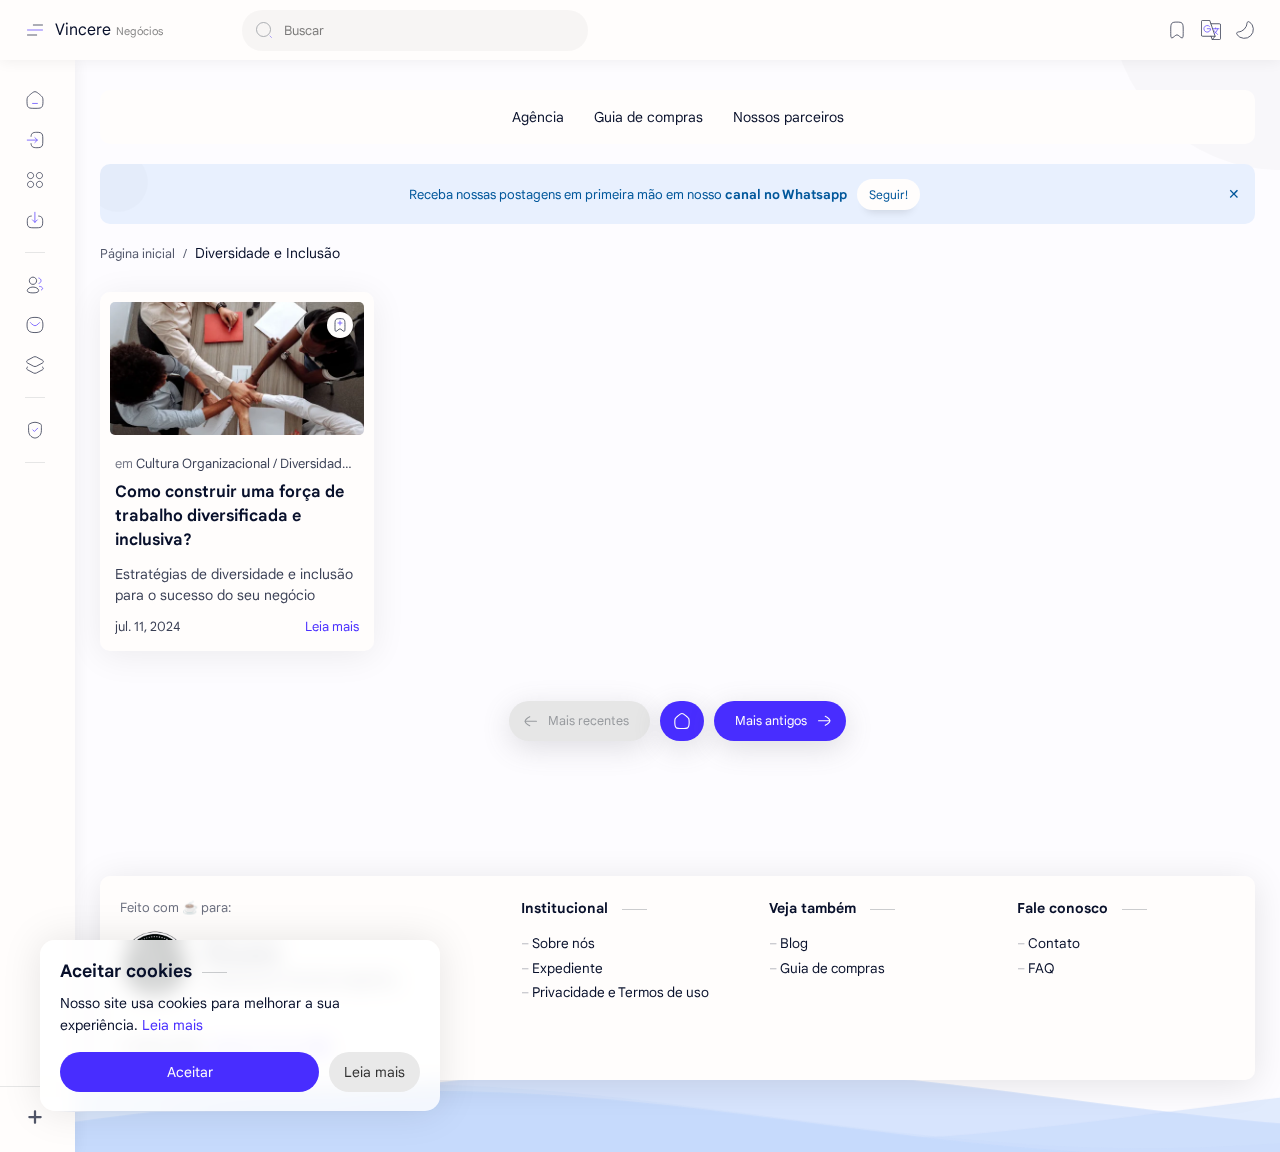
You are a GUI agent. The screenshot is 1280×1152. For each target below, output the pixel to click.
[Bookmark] (1177, 30)
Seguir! (888, 194)
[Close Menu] (1234, 194)
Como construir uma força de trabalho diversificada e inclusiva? (229, 516)
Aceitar (190, 1072)
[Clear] (569, 30)
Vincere (83, 30)
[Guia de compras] (648, 117)
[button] (1245, 30)
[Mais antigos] (780, 721)
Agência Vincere (498, 1047)
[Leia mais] (332, 627)
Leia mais (172, 1026)
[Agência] (538, 117)
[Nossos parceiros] (788, 117)
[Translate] (1211, 30)
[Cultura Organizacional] (206, 463)
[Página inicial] (682, 721)
